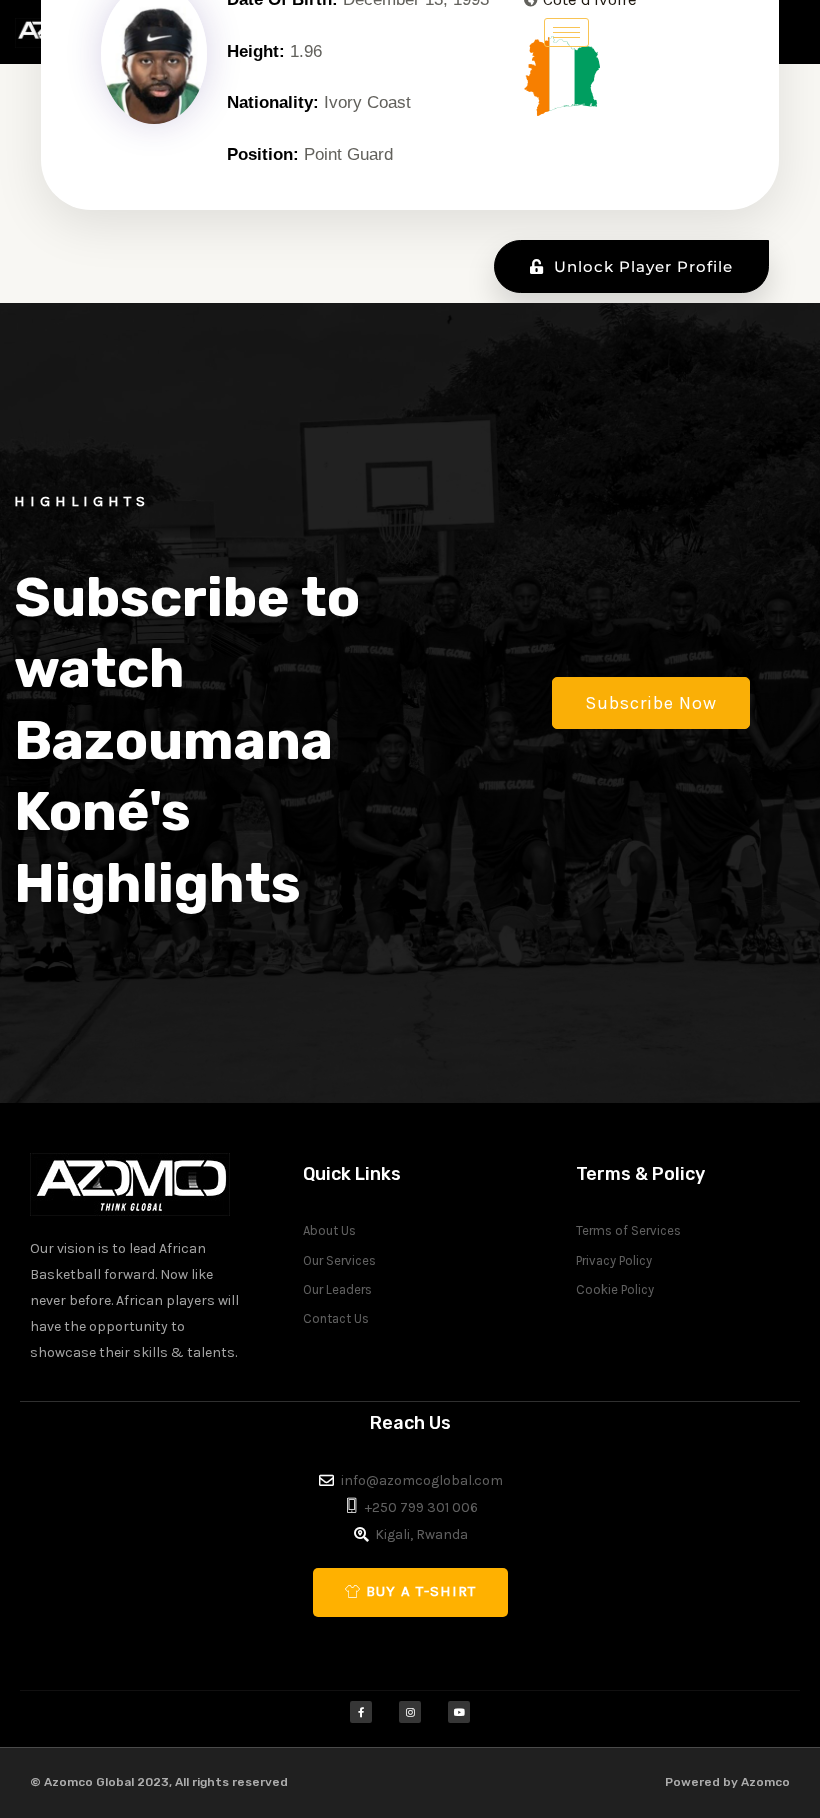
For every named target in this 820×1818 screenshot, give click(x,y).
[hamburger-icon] (566, 32)
